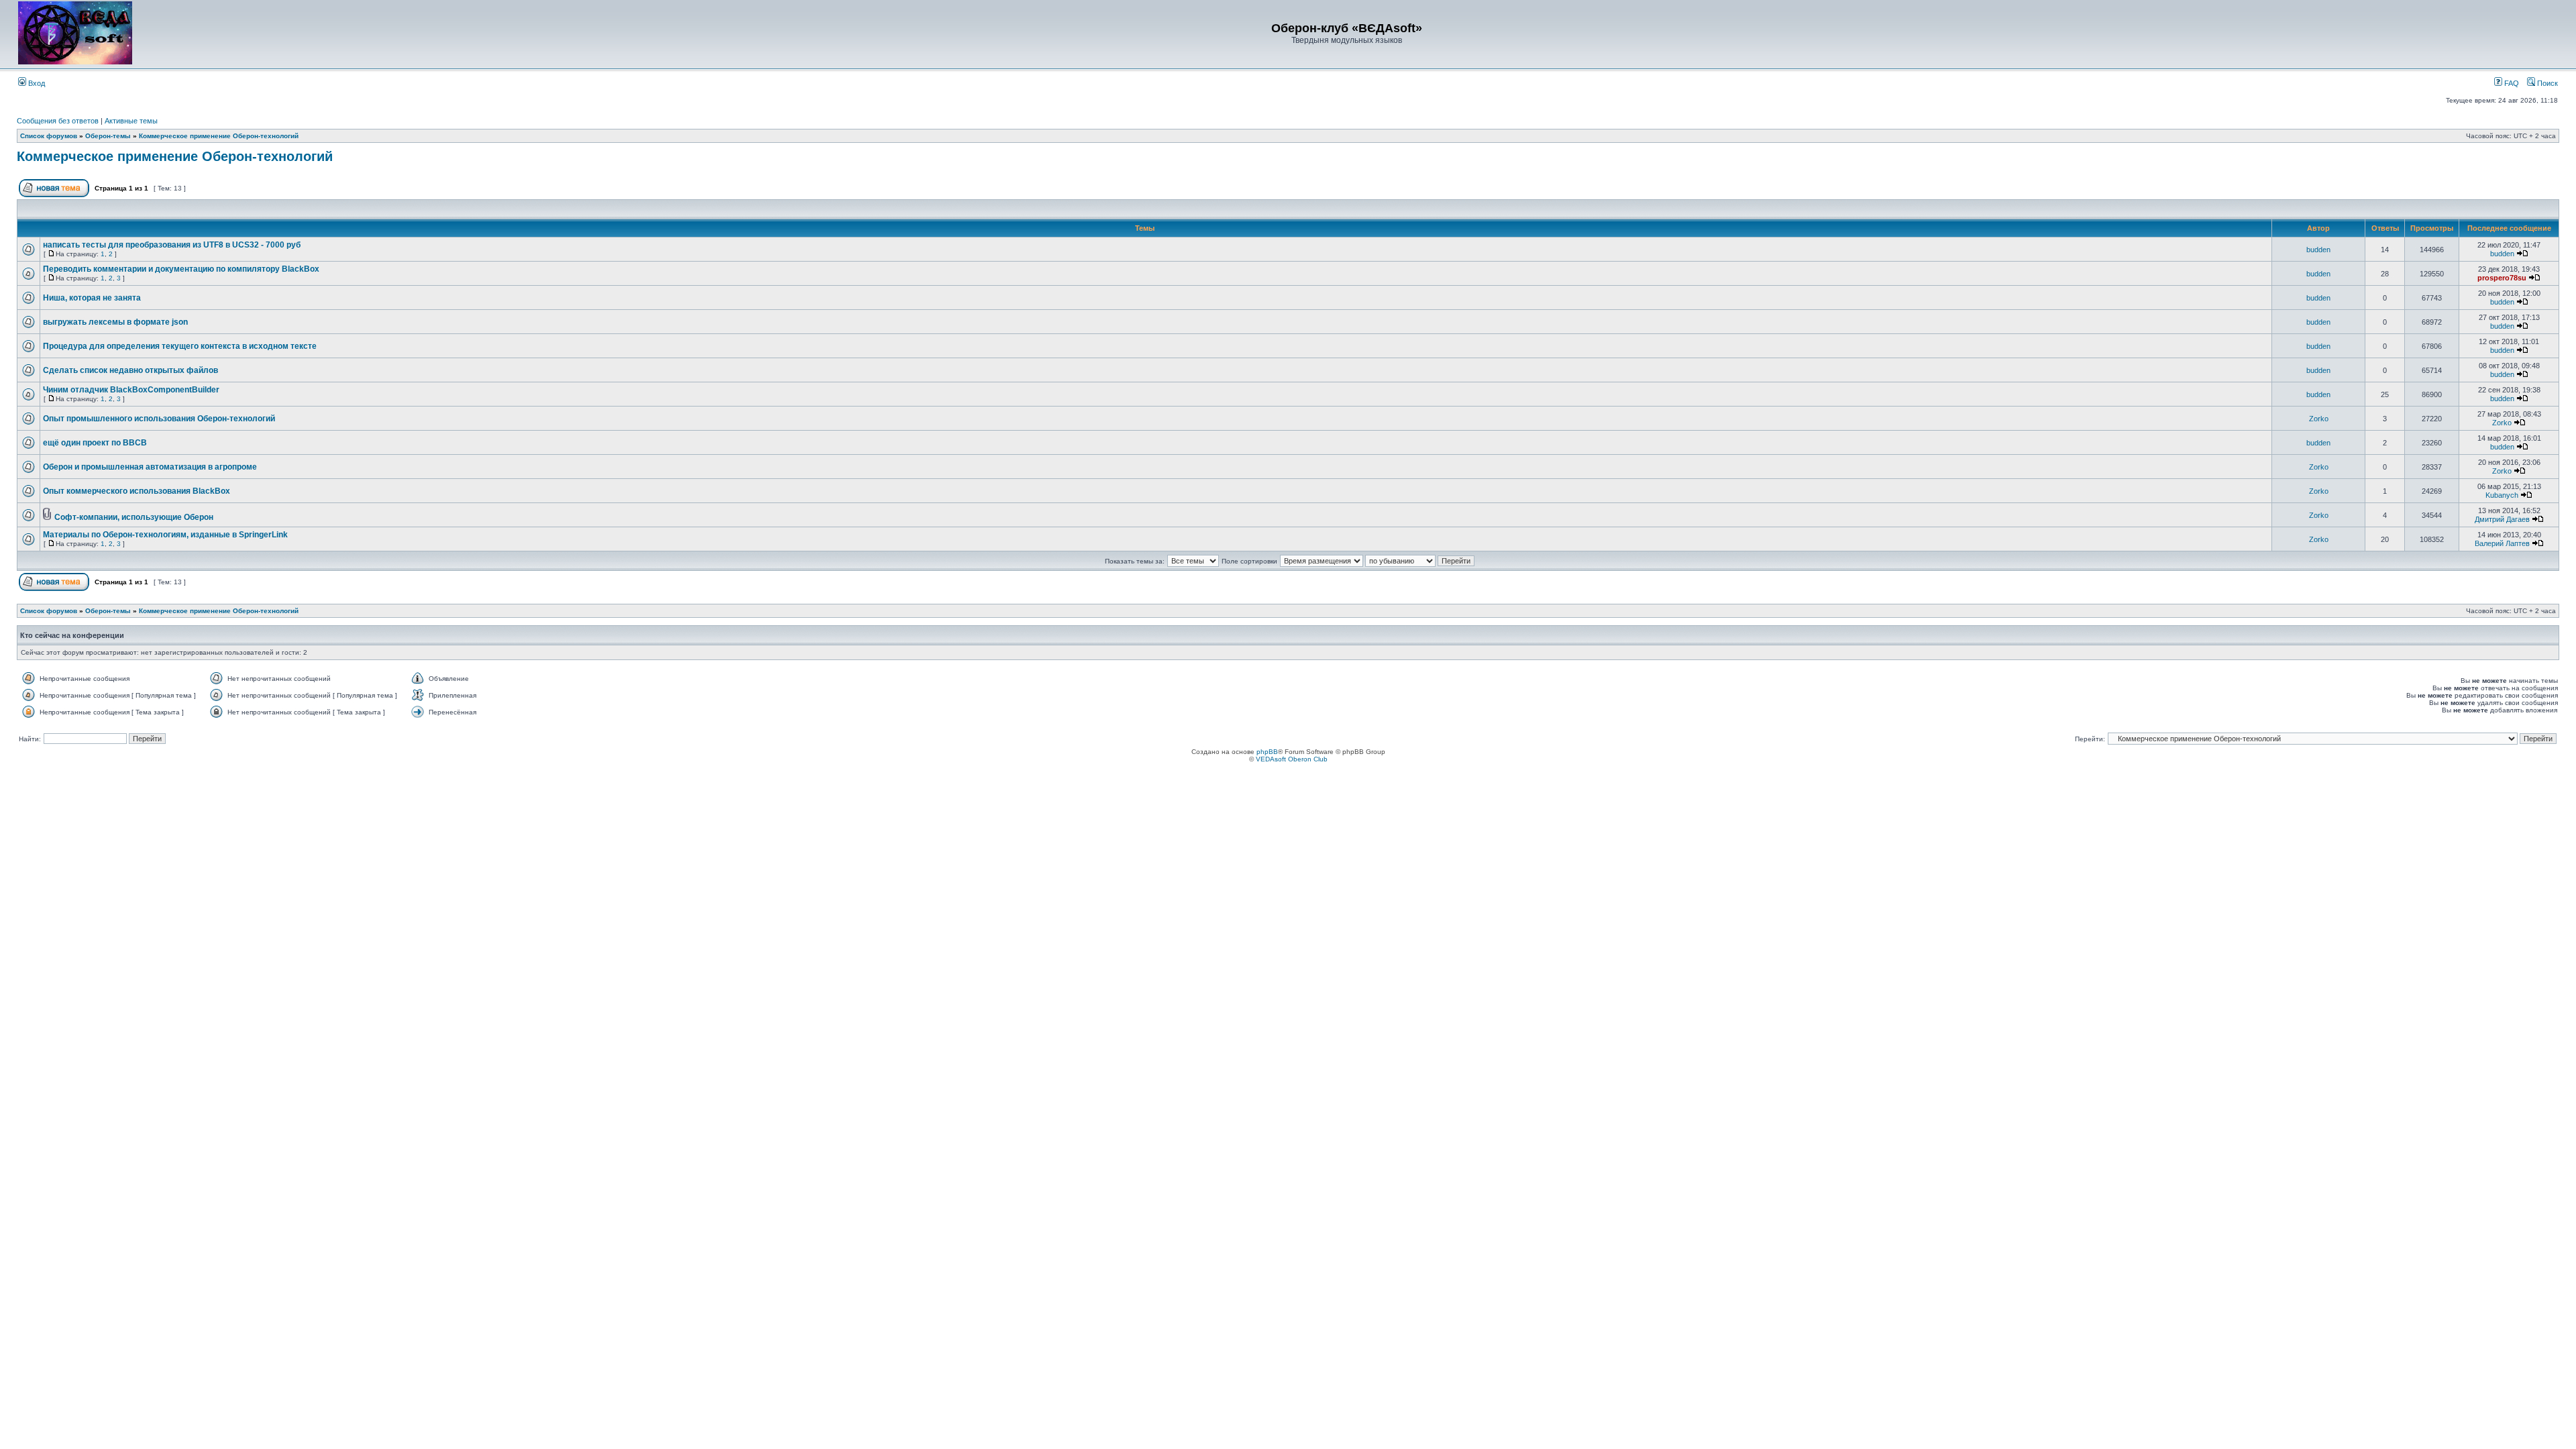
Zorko (2319, 419)
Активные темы (131, 121)
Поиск (2546, 83)
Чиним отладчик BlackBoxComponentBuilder (131, 390)
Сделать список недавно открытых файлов (130, 370)
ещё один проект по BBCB (95, 443)
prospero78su (2502, 278)
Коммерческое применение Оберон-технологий (219, 136)
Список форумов (49, 136)
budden (2318, 250)
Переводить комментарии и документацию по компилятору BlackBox (181, 269)
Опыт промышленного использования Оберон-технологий (159, 419)
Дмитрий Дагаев (2502, 519)
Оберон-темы (108, 136)
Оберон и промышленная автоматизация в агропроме (150, 467)
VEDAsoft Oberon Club (1292, 759)
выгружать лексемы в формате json (115, 322)
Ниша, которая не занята (92, 298)
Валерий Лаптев (2502, 543)
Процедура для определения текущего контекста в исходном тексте (180, 346)
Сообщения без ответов (58, 121)
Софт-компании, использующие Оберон (134, 517)
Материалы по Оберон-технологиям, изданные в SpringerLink (165, 535)
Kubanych (2502, 495)
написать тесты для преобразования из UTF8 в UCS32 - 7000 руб (172, 245)
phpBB (1267, 752)
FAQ (2511, 83)
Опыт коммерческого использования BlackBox (137, 491)
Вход (36, 83)
